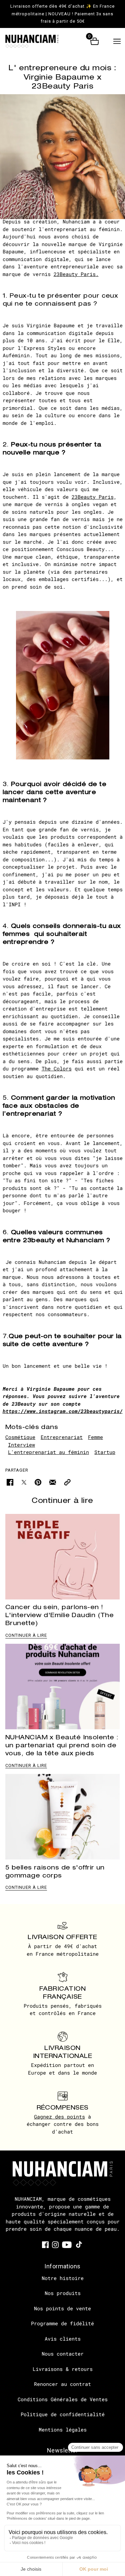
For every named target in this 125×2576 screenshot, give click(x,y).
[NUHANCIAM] (38, 41)
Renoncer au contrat (62, 2384)
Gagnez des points (59, 2117)
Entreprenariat (62, 1437)
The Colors (57, 1068)
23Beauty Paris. (76, 274)
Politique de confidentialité (63, 2414)
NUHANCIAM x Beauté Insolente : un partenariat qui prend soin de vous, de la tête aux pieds (62, 1745)
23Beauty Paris (93, 497)
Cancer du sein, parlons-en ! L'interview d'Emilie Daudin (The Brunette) (59, 1615)
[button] (117, 41)
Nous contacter (63, 2354)
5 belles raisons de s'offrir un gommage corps (55, 1871)
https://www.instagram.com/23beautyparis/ (63, 1411)
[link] (45, 2244)
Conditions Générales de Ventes (63, 2399)
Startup (105, 1452)
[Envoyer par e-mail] (53, 1482)
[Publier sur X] (24, 1482)
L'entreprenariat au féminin (48, 1452)
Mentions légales (63, 2430)
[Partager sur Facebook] (10, 1482)
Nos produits (63, 2293)
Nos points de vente (62, 2308)
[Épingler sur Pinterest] (38, 1482)
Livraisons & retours (63, 2369)
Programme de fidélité (62, 2323)
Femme (95, 1437)
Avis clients (63, 2339)
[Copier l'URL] (67, 1482)
